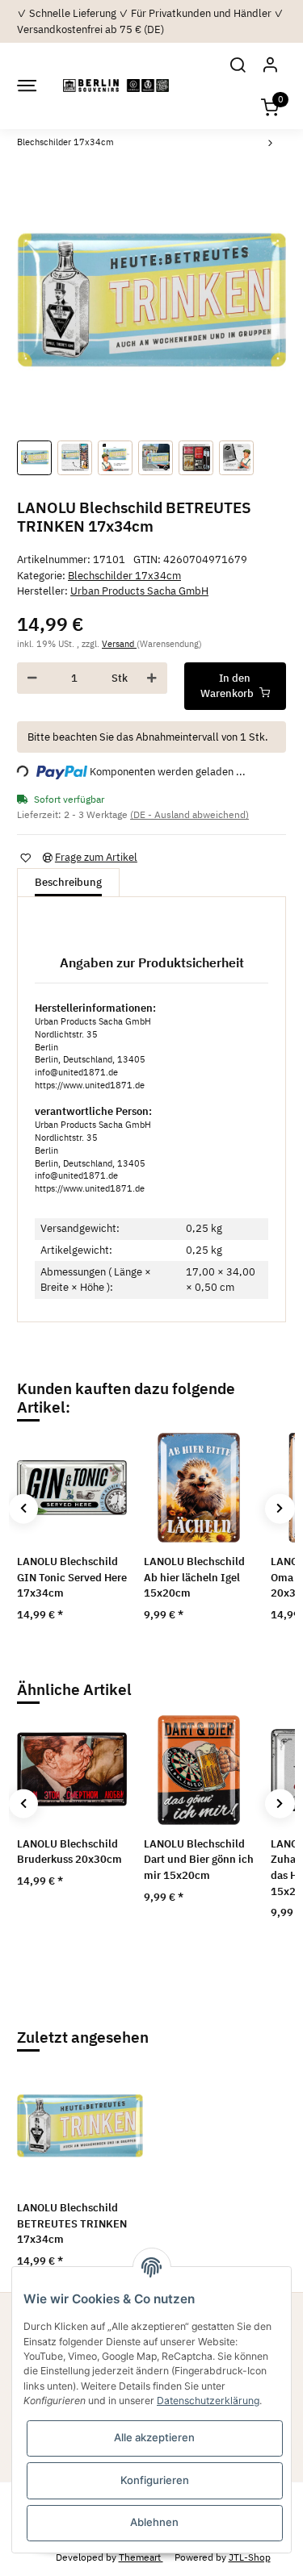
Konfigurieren (155, 2480)
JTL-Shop (250, 2557)
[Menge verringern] (32, 678)
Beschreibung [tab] (68, 882)
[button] (238, 64)
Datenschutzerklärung (208, 2401)
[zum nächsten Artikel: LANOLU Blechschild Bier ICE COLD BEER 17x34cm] (271, 145)
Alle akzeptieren (154, 2437)
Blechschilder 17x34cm (124, 576)
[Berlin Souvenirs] (116, 86)
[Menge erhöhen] (152, 678)
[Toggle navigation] (26, 86)
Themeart (141, 2557)
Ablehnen (154, 2522)
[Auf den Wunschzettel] (25, 857)
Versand (119, 644)
